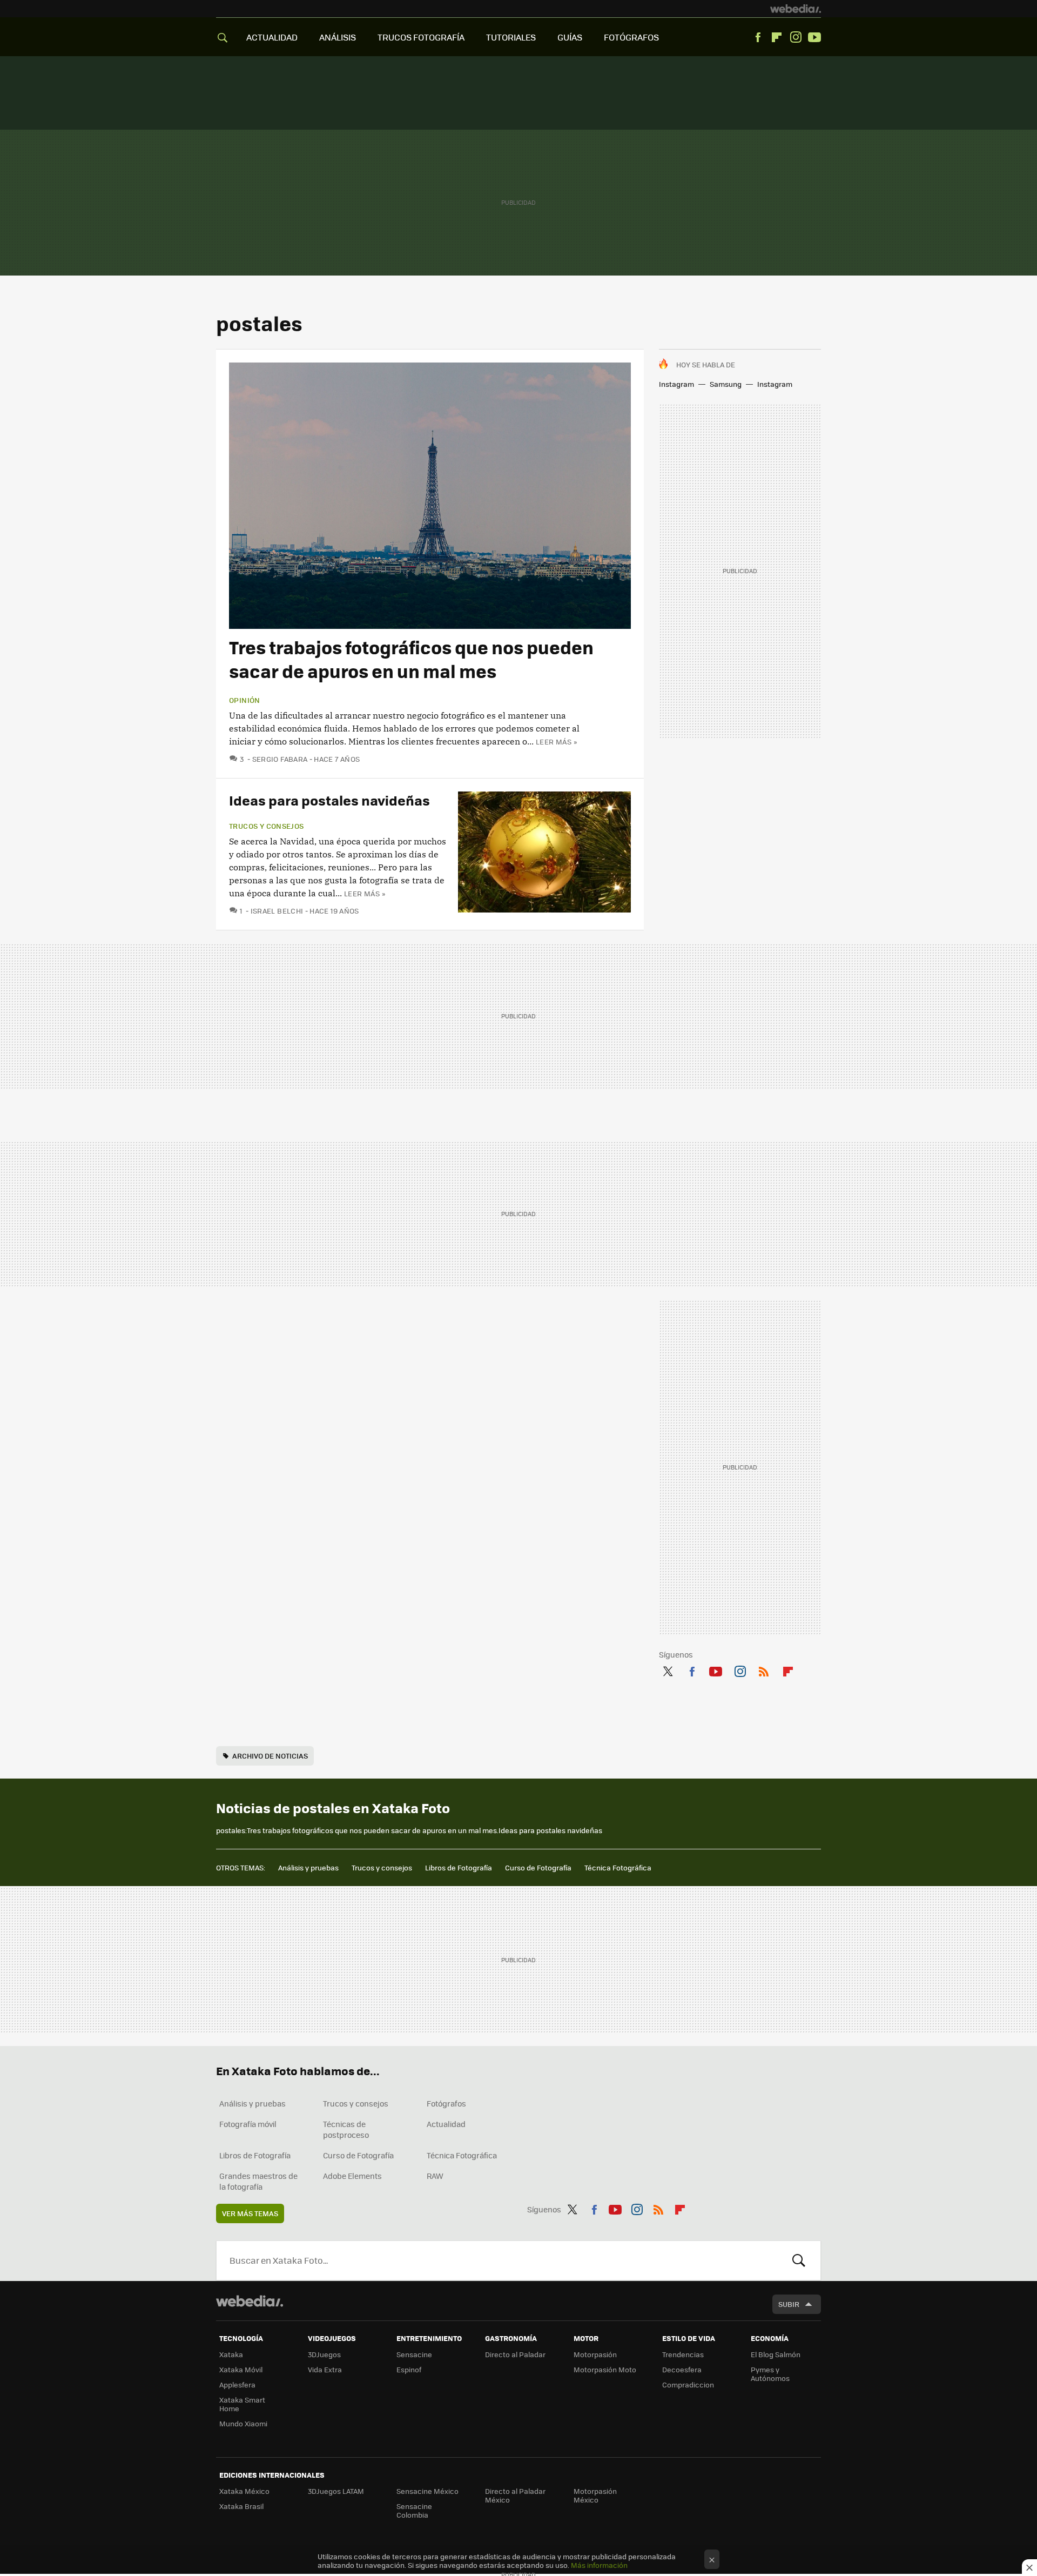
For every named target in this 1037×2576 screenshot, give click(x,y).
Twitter (668, 1669)
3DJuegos (324, 2354)
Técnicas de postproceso (346, 2129)
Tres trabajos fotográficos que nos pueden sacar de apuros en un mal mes (411, 659)
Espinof (409, 2369)
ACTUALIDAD (272, 37)
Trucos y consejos (267, 826)
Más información (599, 2565)
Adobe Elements (352, 2176)
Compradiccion (688, 2384)
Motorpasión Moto (605, 2369)
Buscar (799, 2260)
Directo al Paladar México (515, 2495)
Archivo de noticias (270, 1756)
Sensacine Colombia (414, 2510)
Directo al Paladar (515, 2354)
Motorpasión (595, 2354)
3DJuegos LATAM (336, 2491)
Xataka (231, 2354)
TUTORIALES (511, 37)
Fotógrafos (446, 2103)
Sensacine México (427, 2491)
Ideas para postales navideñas (329, 800)
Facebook (758, 37)
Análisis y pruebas (308, 1867)
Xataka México (244, 2491)
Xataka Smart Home (242, 2404)
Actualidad (446, 2124)
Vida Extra (325, 2369)
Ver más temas (250, 2213)
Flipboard (777, 37)
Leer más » (556, 742)
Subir (789, 2304)
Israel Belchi (277, 911)
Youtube (814, 37)
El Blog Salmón (776, 2354)
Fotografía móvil (248, 2124)
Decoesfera (682, 2369)
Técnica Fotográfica (618, 1867)
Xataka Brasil (241, 2506)
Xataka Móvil (241, 2369)
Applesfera (237, 2384)
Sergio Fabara (280, 759)
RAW (435, 2176)
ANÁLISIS (338, 37)
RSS (764, 1669)
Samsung (726, 384)
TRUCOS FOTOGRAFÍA (421, 37)
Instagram (796, 37)
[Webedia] (796, 9)
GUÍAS (570, 37)
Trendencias (683, 2354)
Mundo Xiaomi (243, 2423)
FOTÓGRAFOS (631, 37)
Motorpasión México (595, 2495)
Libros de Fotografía (459, 1867)
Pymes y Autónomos (770, 2374)
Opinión (245, 700)
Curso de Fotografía (538, 1867)
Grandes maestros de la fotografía (258, 2181)
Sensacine (414, 2354)
